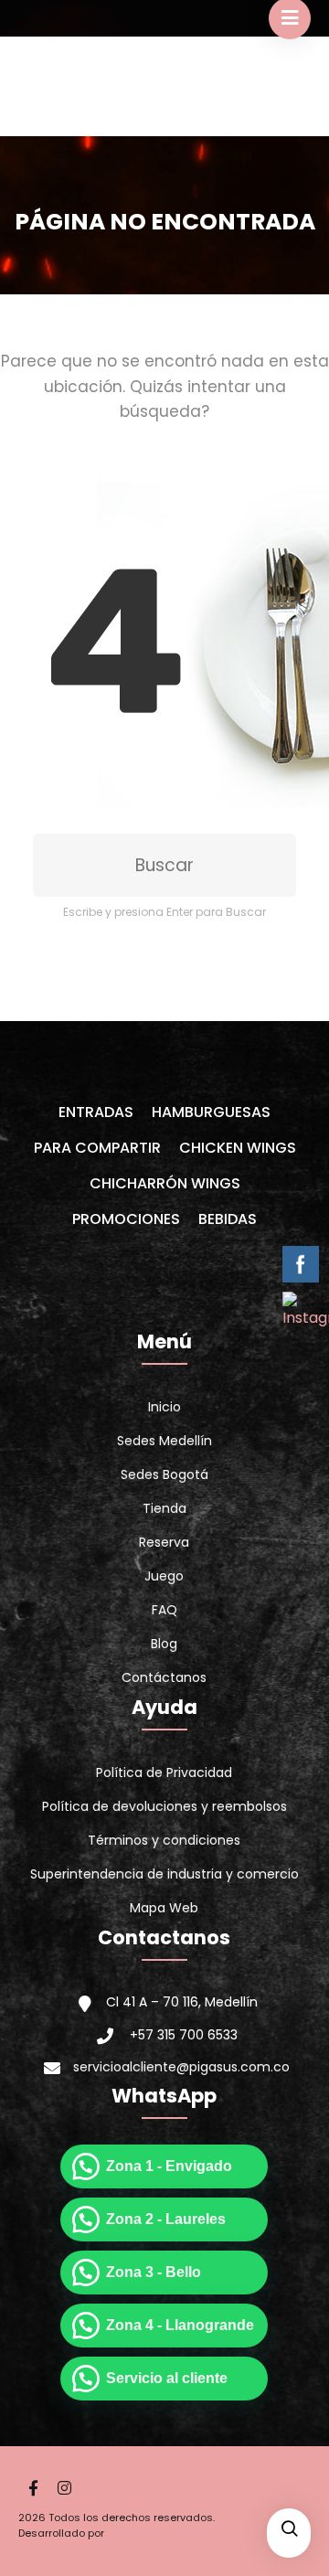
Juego (164, 1576)
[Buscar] (289, 2530)
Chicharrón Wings (165, 1183)
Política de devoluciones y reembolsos (164, 1806)
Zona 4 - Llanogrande (180, 2325)
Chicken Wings (238, 1148)
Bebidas (228, 1219)
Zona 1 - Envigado (169, 2166)
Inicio (164, 1407)
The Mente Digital (148, 2533)
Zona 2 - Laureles (166, 2219)
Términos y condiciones (164, 1840)
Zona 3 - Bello (154, 2272)
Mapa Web (164, 1908)
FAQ (164, 1610)
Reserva (164, 1542)
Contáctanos (164, 1677)
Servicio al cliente (167, 2378)
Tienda (164, 1508)
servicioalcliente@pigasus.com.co (181, 2067)
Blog (164, 1644)
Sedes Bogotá (164, 1474)
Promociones (126, 1219)
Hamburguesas (211, 1112)
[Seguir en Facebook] (33, 2488)
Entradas (96, 1112)
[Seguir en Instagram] (64, 2488)
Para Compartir (97, 1148)
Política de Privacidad (164, 1772)
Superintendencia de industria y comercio (164, 1874)
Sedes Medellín (164, 1441)
